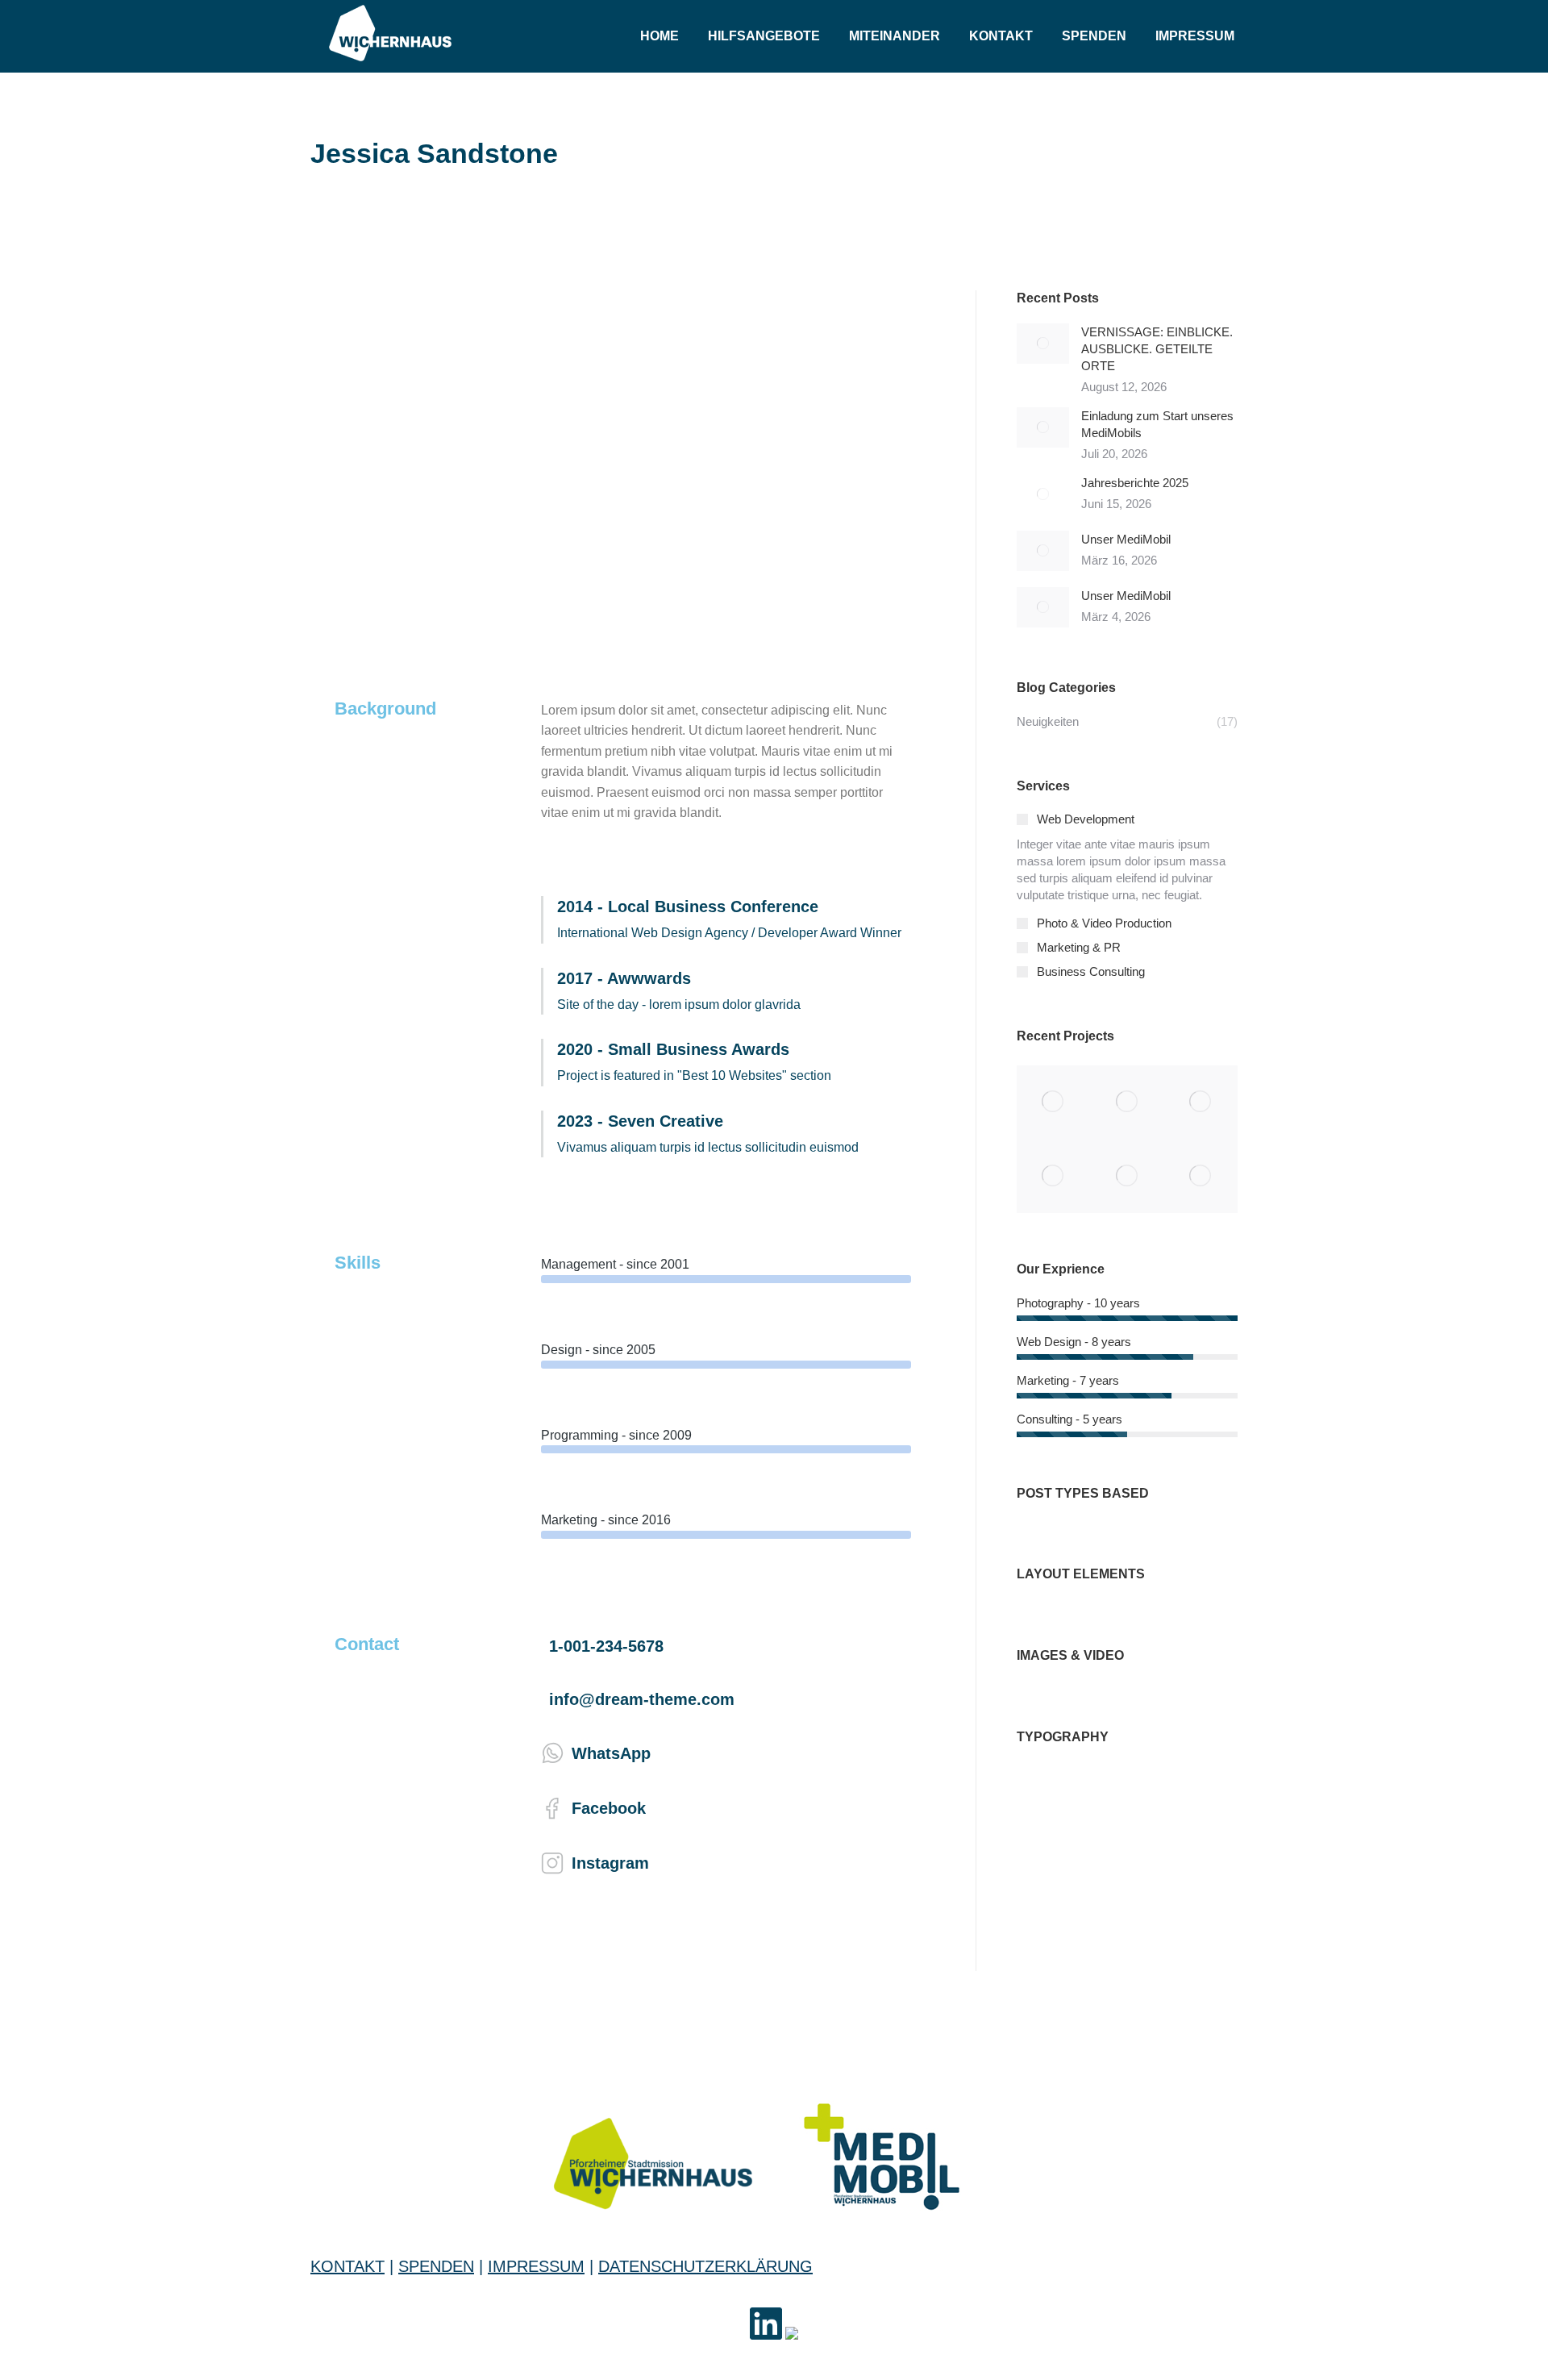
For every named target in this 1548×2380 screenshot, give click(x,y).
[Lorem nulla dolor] (1127, 1176)
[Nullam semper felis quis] (1053, 1176)
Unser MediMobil (1126, 539)
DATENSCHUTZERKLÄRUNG (705, 2266)
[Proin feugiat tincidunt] (1201, 1176)
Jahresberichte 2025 (1135, 483)
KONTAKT (347, 2266)
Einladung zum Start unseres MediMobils (1157, 424)
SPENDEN (436, 2266)
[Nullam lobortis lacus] (1201, 1102)
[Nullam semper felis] (1127, 1102)
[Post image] (1043, 344)
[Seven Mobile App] (1053, 1102)
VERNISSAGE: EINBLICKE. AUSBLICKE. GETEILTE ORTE (1157, 349)
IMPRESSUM (536, 2266)
